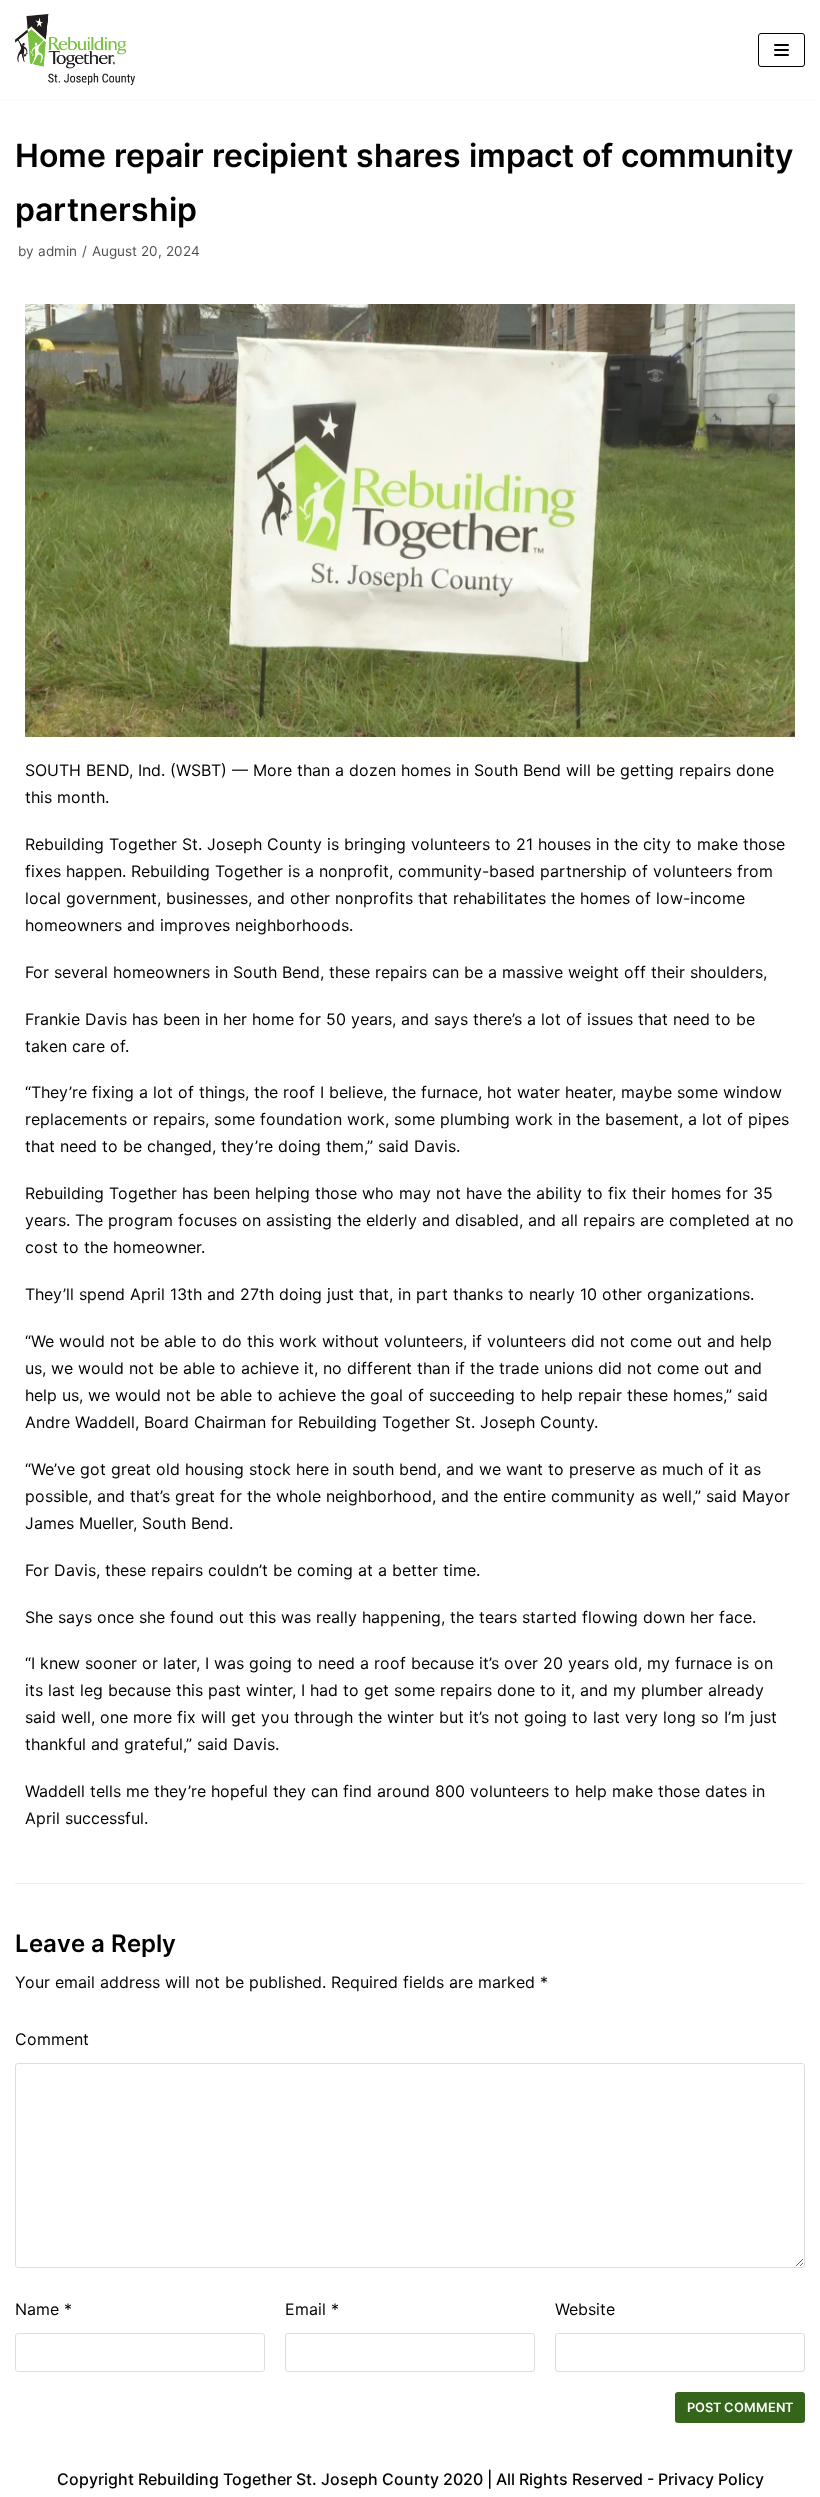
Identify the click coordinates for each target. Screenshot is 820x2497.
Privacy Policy (711, 2479)
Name (43, 2309)
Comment (52, 2039)
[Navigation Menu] (781, 50)
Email (312, 2309)
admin (57, 251)
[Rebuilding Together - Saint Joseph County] (75, 49)
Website (585, 2309)
